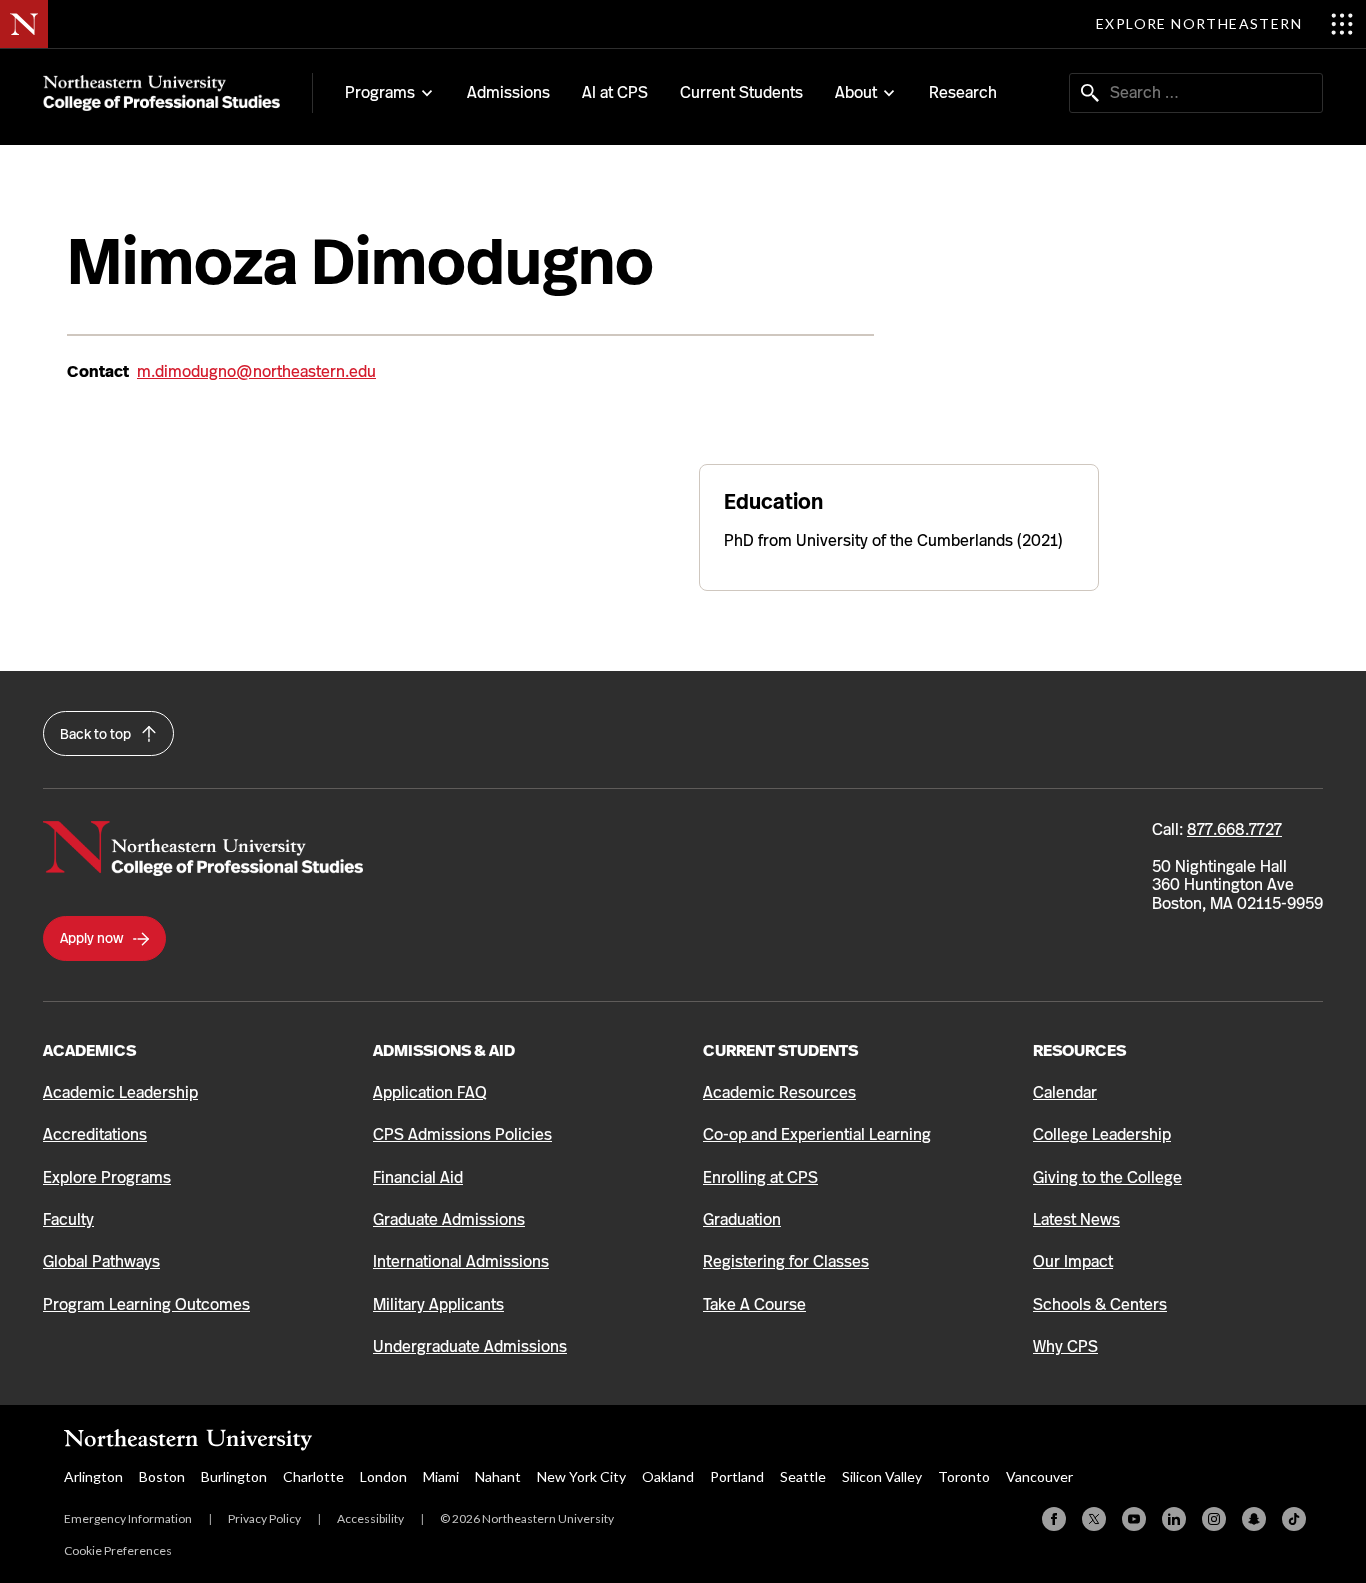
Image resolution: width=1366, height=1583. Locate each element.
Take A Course (754, 1304)
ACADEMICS (89, 1050)
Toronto (964, 1476)
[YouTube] (1134, 1519)
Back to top (97, 734)
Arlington (93, 1476)
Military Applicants (438, 1304)
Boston (162, 1476)
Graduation (742, 1219)
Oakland (668, 1476)
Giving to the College (1107, 1177)
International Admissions (461, 1261)
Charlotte (313, 1476)
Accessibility (370, 1518)
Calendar (1065, 1092)
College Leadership (1102, 1134)
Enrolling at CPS (760, 1177)
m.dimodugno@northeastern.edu (256, 371)
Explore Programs (107, 1177)
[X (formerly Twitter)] (1094, 1519)
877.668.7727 (1234, 829)
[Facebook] (1054, 1519)
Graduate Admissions (449, 1219)
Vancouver (1039, 1476)
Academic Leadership (120, 1092)
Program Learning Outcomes (146, 1304)
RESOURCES (1079, 1050)
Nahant (498, 1476)
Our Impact (1073, 1261)
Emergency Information (128, 1518)
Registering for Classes (786, 1261)
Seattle (803, 1476)
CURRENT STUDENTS (780, 1050)
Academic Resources (779, 1092)
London (383, 1476)
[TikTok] (1294, 1519)
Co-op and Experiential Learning (817, 1134)
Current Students (741, 92)
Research (963, 92)
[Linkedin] (1174, 1519)
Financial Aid (418, 1177)
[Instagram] (1214, 1519)
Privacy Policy (264, 1518)
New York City (581, 1476)
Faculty (68, 1219)
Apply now (93, 938)
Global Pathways (101, 1261)
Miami (441, 1476)
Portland (737, 1476)
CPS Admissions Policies (462, 1134)
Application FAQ (430, 1092)
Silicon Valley (882, 1476)
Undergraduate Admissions (470, 1346)
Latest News (1076, 1219)
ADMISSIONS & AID (444, 1050)
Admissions (508, 92)
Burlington (234, 1476)
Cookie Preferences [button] (118, 1550)
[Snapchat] (1254, 1519)
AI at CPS (615, 92)
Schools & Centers (1100, 1304)
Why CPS (1065, 1346)
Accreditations (95, 1134)
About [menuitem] (856, 93)
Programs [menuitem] (380, 93)
